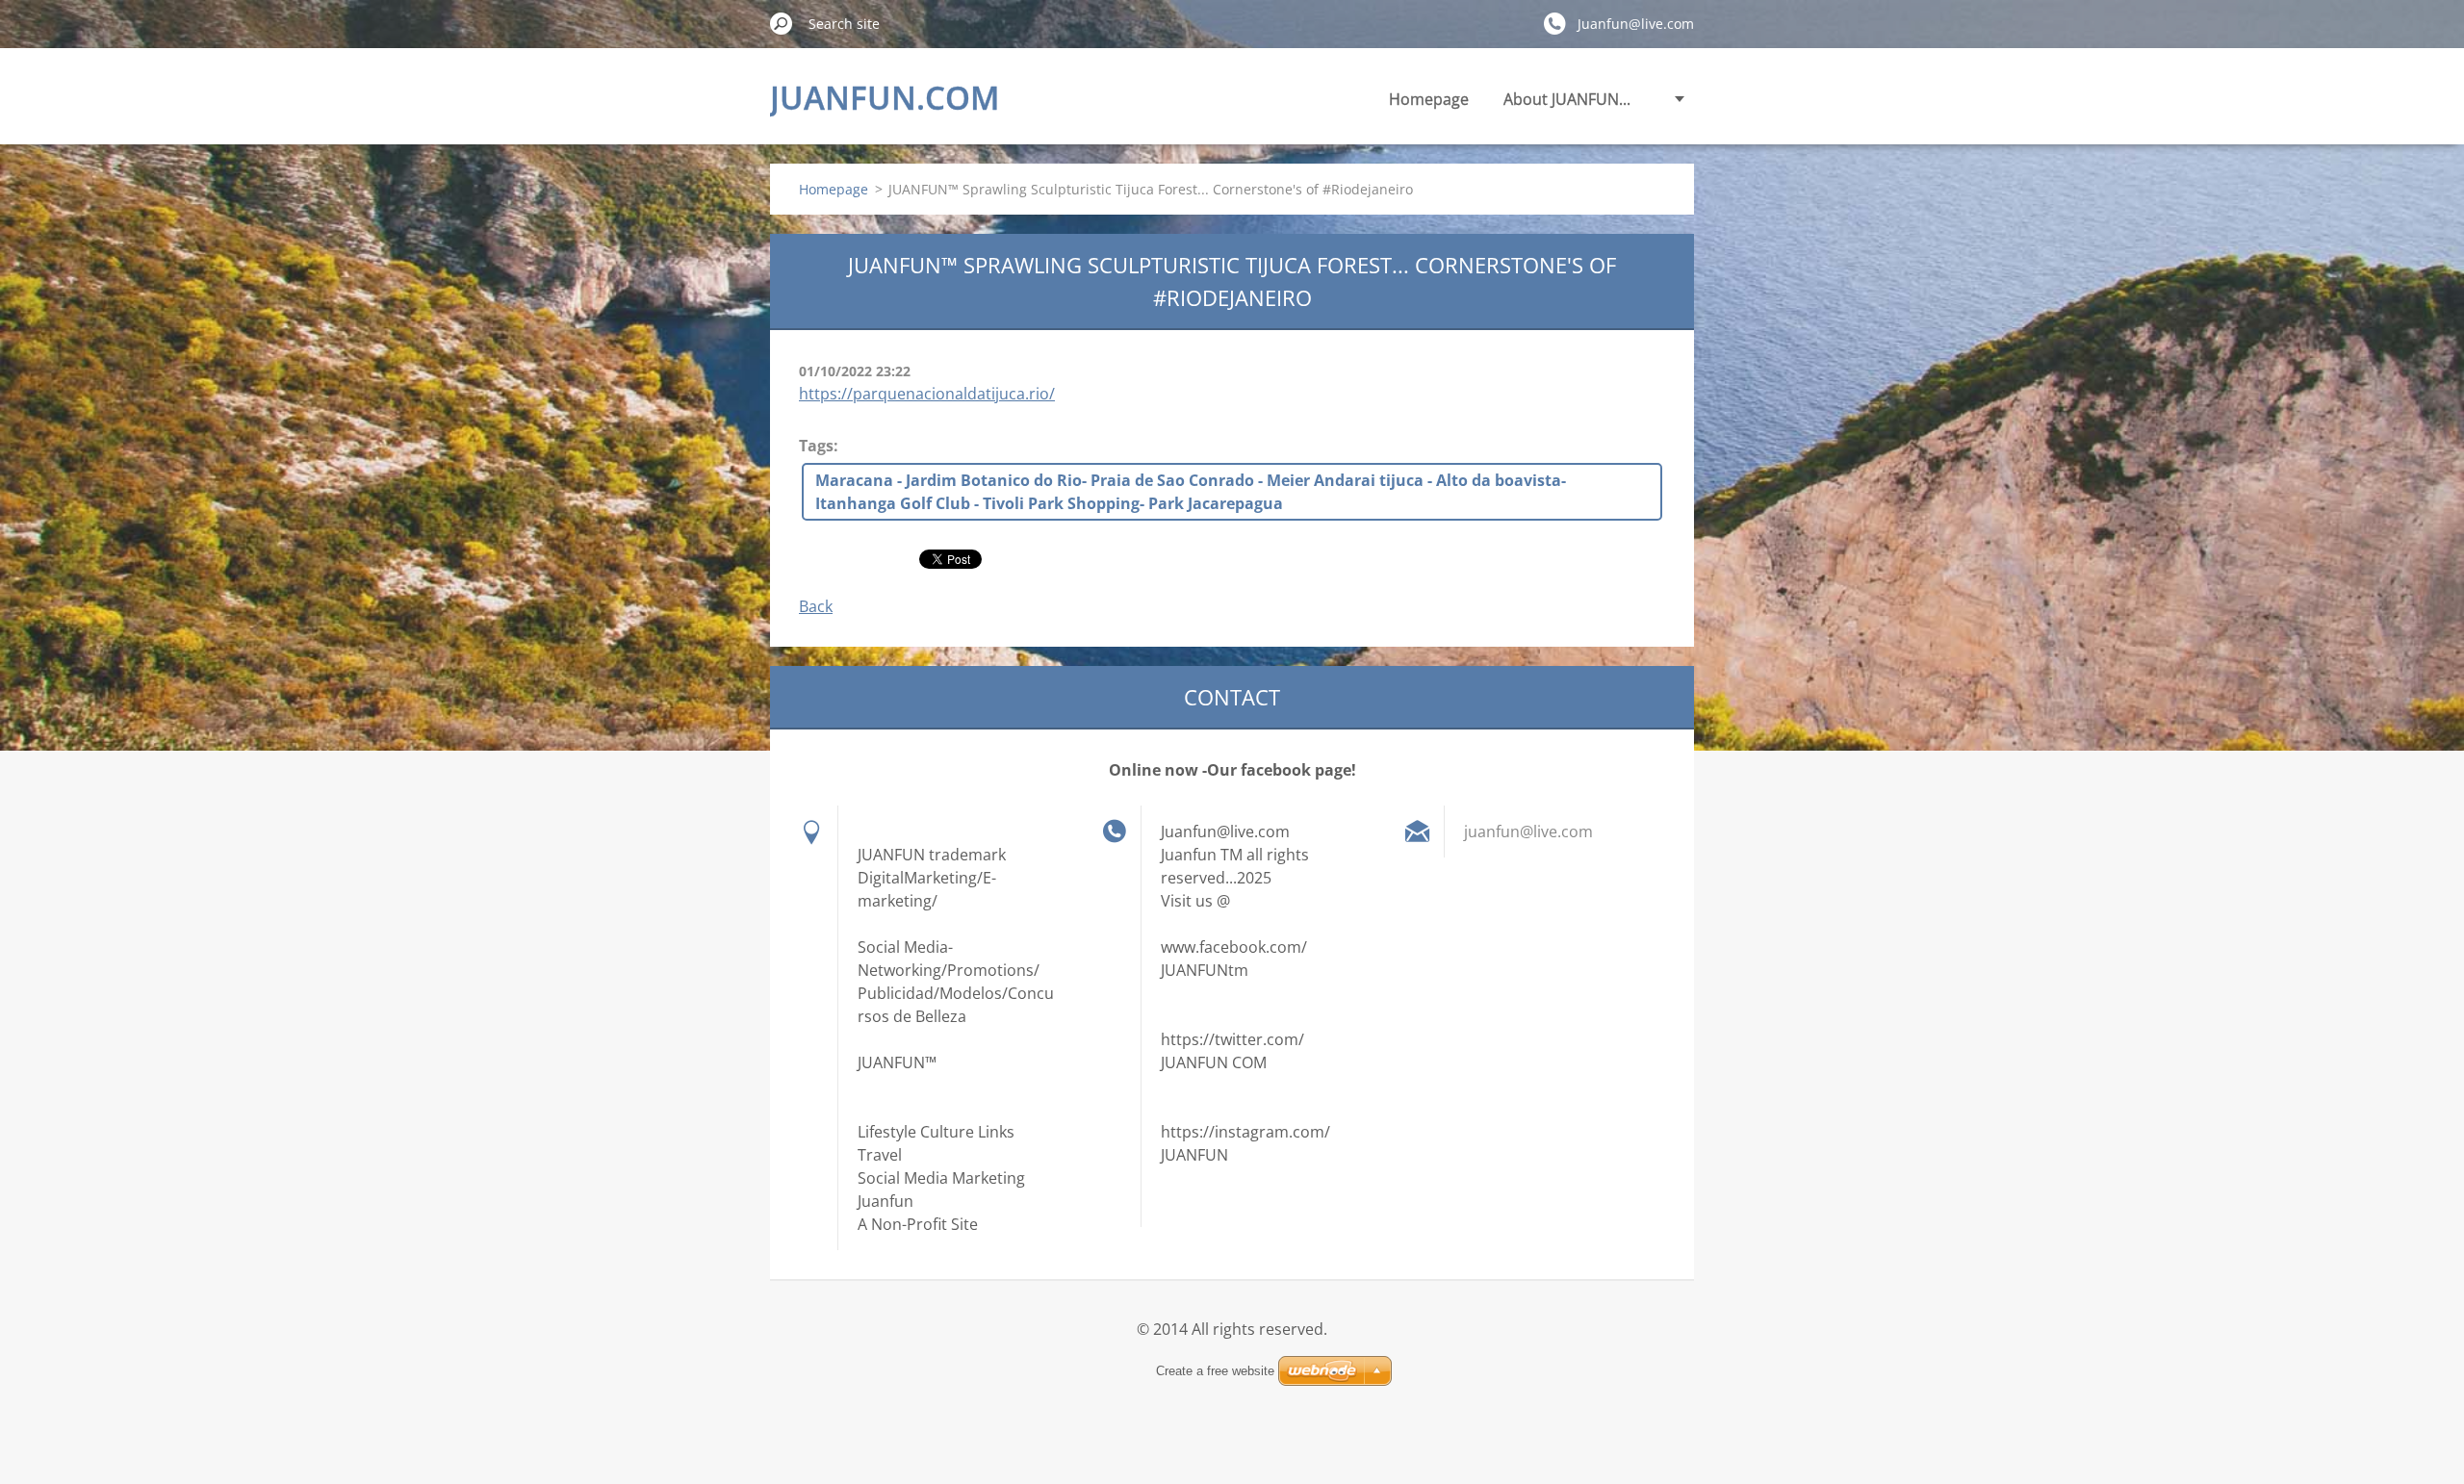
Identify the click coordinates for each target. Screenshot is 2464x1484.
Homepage (1429, 99)
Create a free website (1215, 1371)
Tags (816, 446)
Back (816, 606)
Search (782, 23)
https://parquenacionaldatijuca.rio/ (927, 394)
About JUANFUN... (1567, 99)
